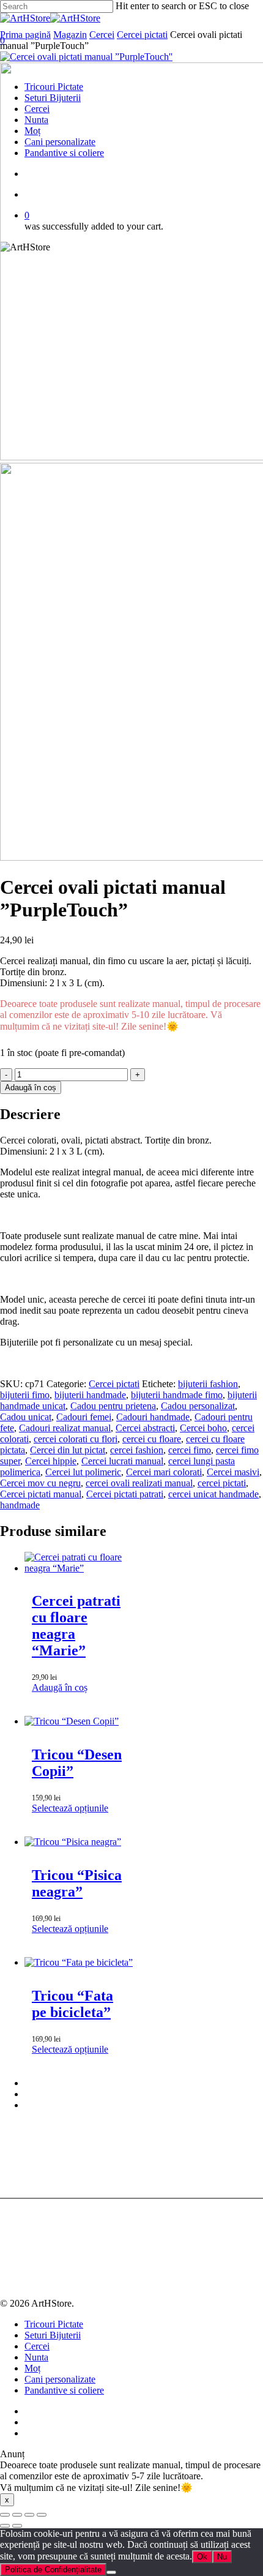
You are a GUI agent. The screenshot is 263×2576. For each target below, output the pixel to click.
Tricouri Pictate (54, 2324)
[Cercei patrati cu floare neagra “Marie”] (79, 1568)
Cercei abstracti (145, 1428)
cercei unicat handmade (213, 1494)
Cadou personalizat (198, 1406)
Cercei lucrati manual (122, 1461)
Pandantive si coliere (64, 2390)
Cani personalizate (60, 2379)
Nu (222, 2557)
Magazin (70, 35)
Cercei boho (203, 1428)
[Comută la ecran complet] (17, 2515)
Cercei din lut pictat (68, 1450)
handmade (20, 1505)
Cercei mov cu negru (40, 1483)
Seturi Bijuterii (53, 2335)
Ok (202, 2557)
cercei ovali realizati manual (139, 1483)
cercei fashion (137, 1450)
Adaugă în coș (31, 1088)
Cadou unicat (26, 1417)
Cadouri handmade (153, 1417)
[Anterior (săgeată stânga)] (5, 2526)
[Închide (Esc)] (42, 2515)
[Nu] (111, 2572)
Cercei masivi (233, 1472)
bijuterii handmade (90, 1395)
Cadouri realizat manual (65, 1428)
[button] (60, 1687)
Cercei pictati (142, 35)
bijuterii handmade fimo (177, 1395)
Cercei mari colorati (164, 1472)
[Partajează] (29, 2515)
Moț (32, 2368)
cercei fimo (190, 1450)
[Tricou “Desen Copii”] (72, 1721)
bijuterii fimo (25, 1395)
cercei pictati (222, 1483)
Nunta (36, 2357)
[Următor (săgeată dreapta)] (17, 2526)
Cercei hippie (51, 1461)
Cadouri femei (84, 1417)
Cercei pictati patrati (125, 1494)
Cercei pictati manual (41, 1494)
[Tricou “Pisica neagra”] (73, 1842)
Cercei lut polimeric (83, 1472)
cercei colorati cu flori (76, 1439)
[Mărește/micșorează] (5, 2515)
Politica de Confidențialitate (53, 2570)
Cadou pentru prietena (113, 1406)
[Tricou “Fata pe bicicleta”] (79, 1962)
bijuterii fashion (208, 1384)
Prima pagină (25, 35)
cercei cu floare (152, 1439)
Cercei (102, 35)
